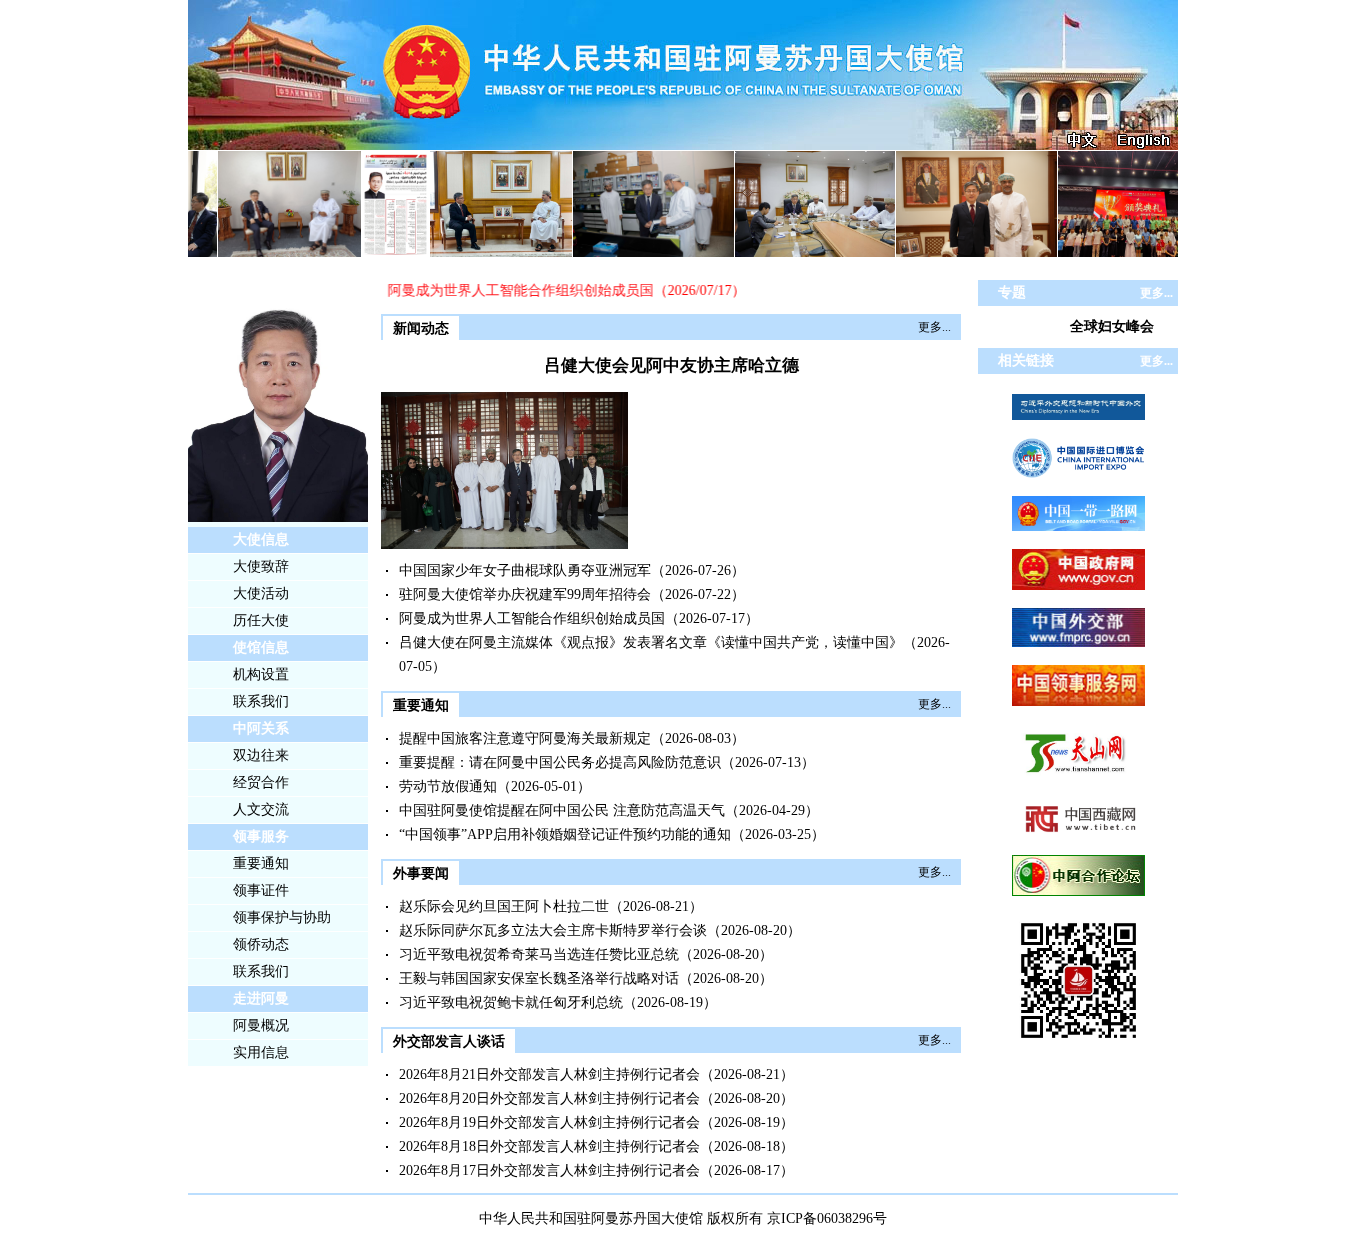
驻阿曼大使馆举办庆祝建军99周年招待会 (525, 594)
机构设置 (261, 674)
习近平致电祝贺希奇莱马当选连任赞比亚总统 (539, 954)
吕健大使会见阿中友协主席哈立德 (671, 365)
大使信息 (261, 539)
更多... (934, 327)
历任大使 (261, 620)
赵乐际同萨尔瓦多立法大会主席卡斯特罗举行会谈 (553, 930)
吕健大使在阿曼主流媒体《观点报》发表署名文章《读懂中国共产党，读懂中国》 (651, 642)
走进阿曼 (261, 998)
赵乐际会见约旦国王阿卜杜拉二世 (504, 906)
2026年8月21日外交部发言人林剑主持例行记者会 (549, 1074)
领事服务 (261, 836)
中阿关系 (261, 728)
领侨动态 (261, 944)
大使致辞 (261, 566)
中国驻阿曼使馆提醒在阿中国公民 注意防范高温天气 (562, 810)
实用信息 (261, 1052)
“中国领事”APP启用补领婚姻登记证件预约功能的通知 (565, 834)
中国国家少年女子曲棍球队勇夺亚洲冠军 (525, 570)
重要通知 (261, 863)
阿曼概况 (261, 1025)
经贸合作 (261, 782)
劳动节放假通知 (448, 786)
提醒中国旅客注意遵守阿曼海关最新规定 (525, 738)
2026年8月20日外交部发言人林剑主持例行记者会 (549, 1098)
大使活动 (261, 593)
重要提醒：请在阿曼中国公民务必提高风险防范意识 (560, 762)
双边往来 (261, 755)
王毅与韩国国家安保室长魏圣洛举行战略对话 (539, 978)
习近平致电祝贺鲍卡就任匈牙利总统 (511, 1002)
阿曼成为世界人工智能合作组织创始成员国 (505, 290)
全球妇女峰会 (1112, 326)
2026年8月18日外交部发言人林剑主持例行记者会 (549, 1146)
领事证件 (261, 890)
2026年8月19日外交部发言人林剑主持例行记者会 (549, 1122)
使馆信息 (261, 647)
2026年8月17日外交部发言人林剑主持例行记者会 (549, 1170)
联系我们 (261, 701)
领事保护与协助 (282, 917)
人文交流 (261, 809)
